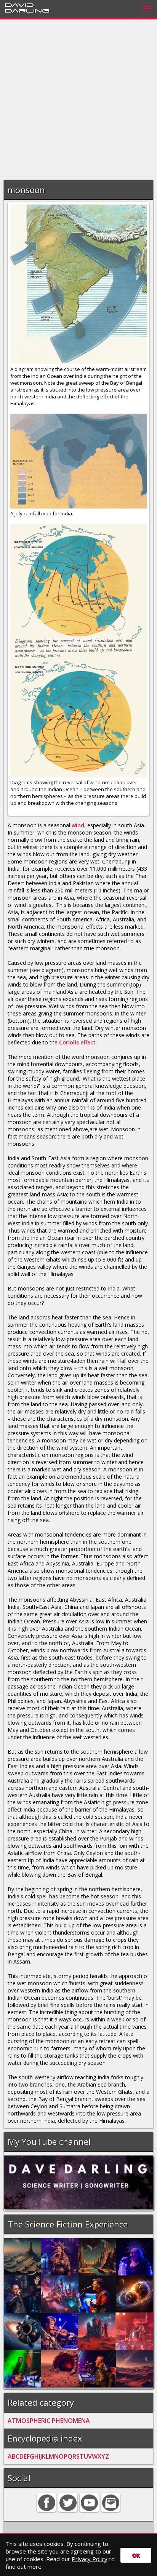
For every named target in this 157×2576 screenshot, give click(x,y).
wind (78, 825)
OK (136, 2555)
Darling (27, 10)
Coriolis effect (77, 1042)
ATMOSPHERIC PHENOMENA (49, 2421)
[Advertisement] (78, 98)
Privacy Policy (90, 2559)
